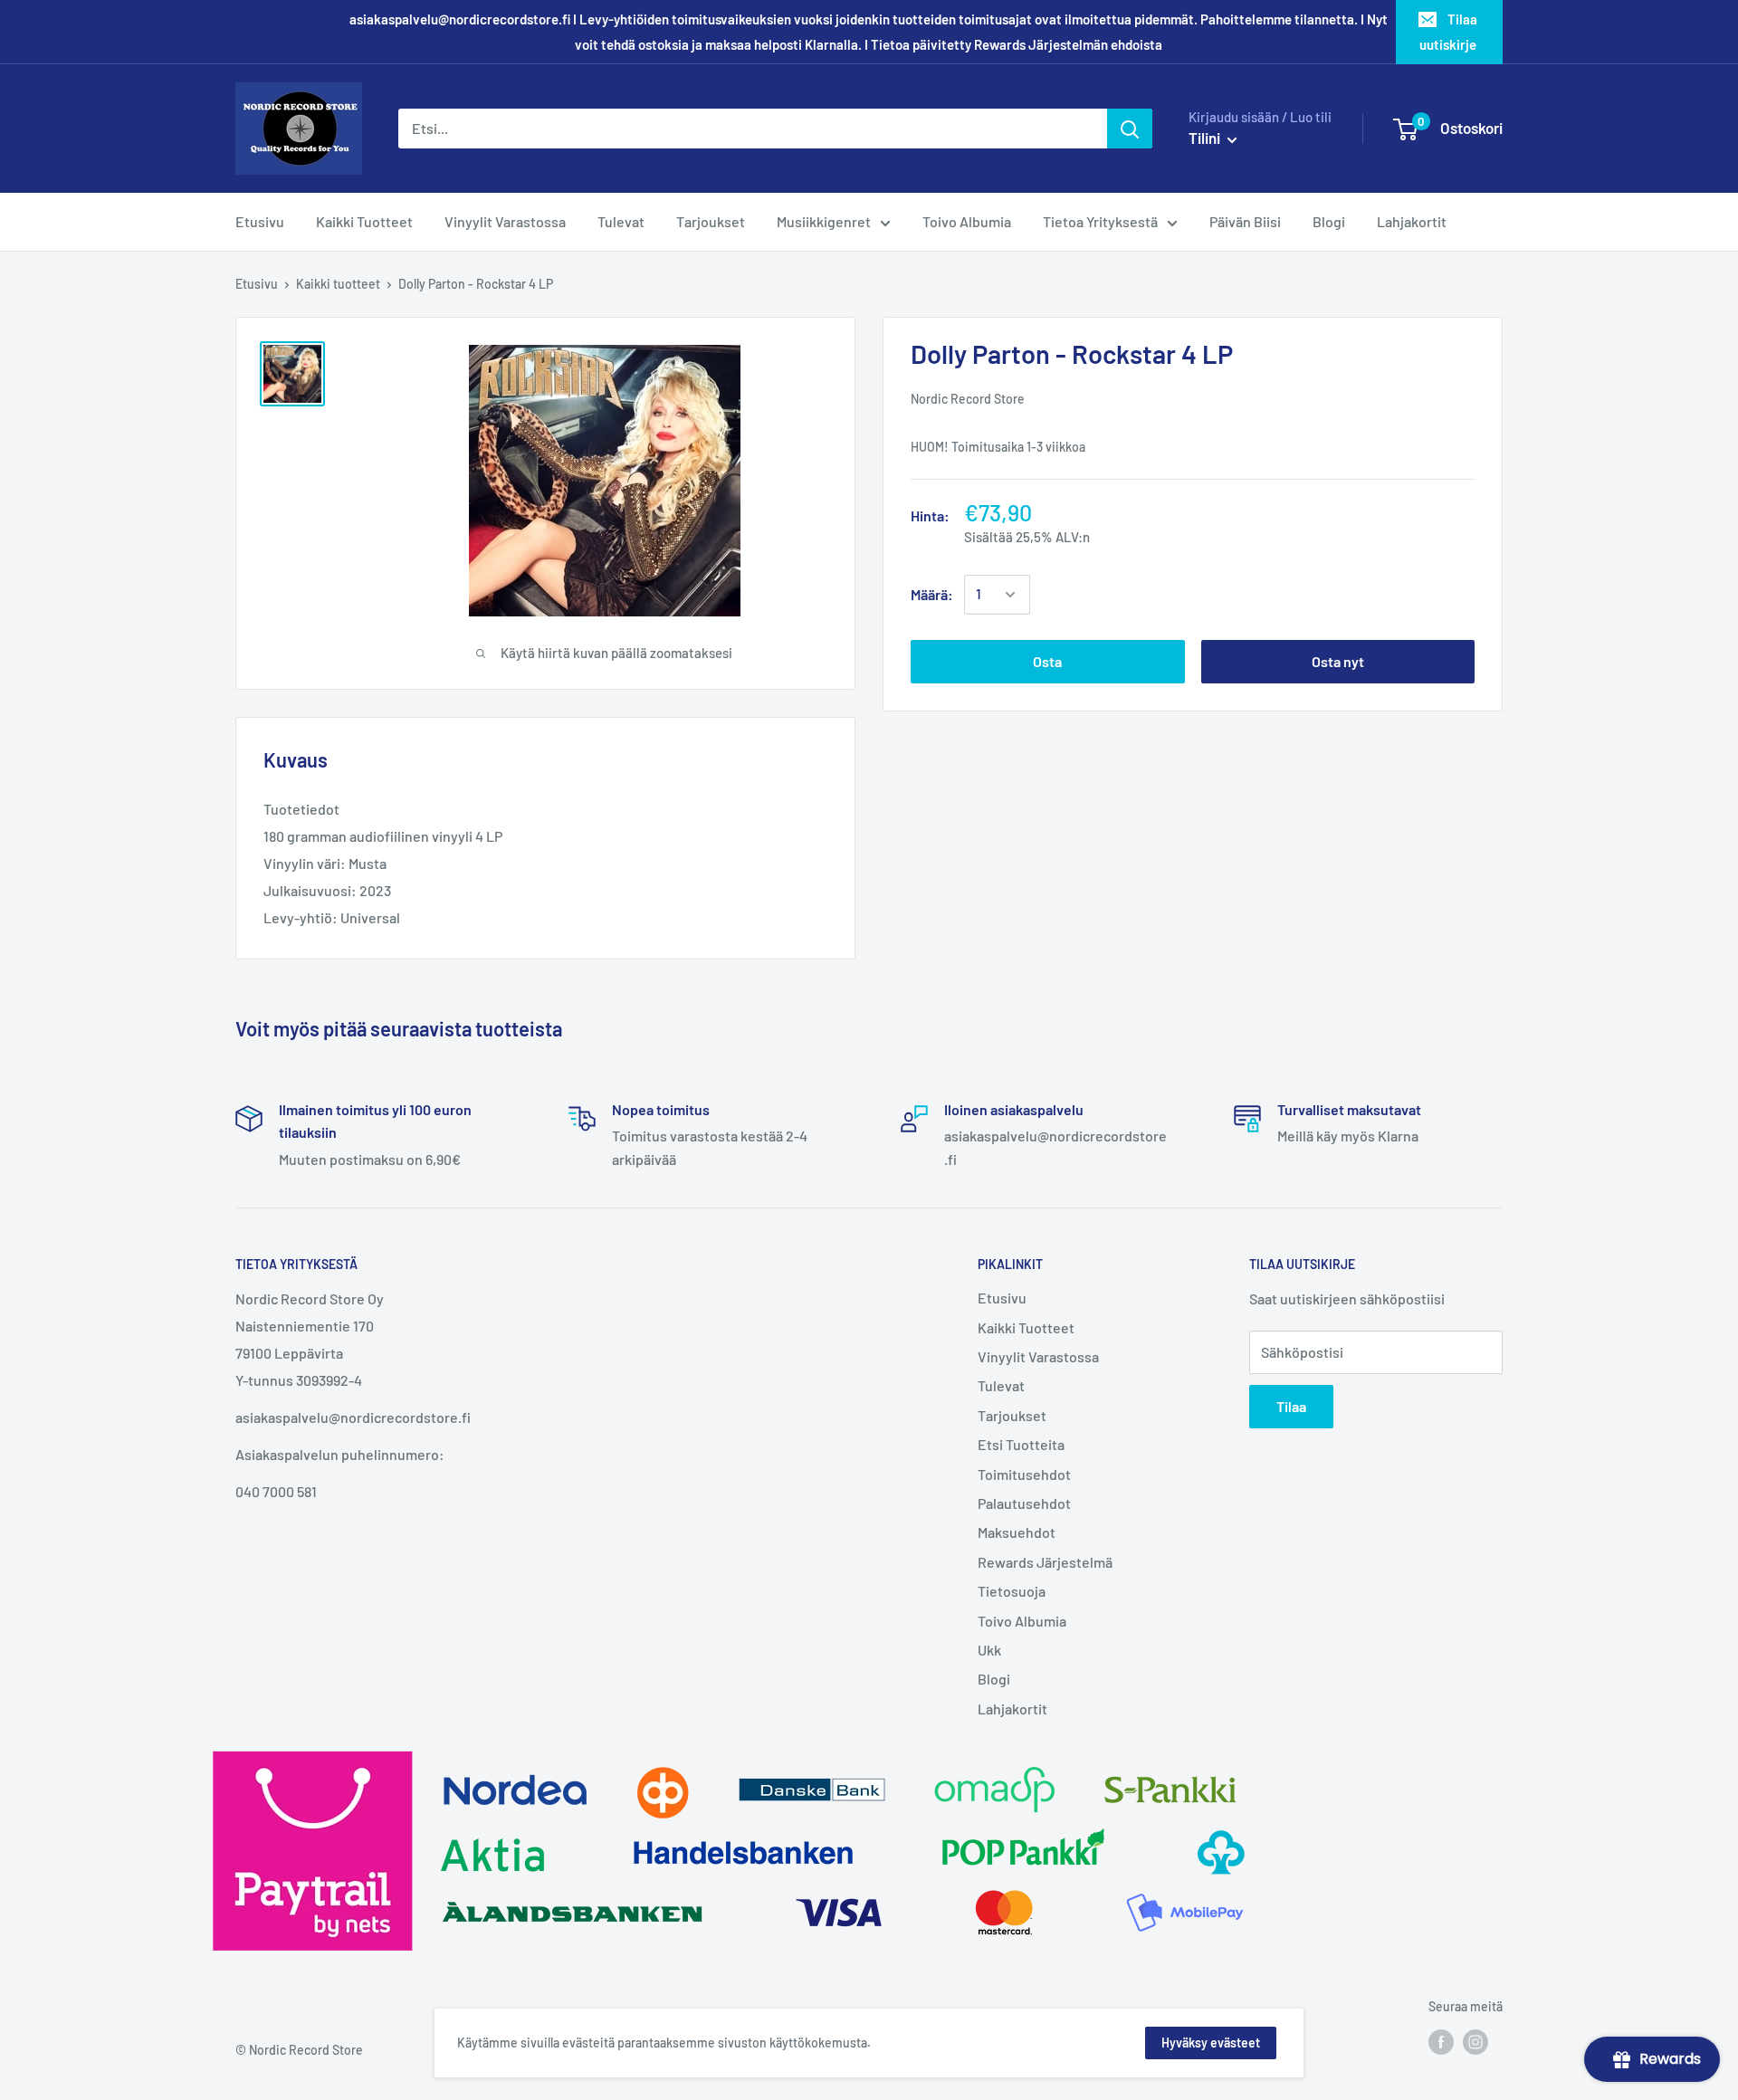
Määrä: (932, 594)
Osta (1047, 661)
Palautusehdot (1024, 1503)
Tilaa (1291, 1406)
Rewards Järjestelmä (1045, 1562)
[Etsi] (1130, 129)
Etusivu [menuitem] (260, 221)
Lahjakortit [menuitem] (1412, 221)
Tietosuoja (1012, 1591)
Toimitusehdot (1024, 1474)
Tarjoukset (1012, 1415)
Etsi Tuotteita (1021, 1444)
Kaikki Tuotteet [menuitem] (364, 221)
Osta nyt (1338, 661)
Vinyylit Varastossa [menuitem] (505, 221)
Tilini (1206, 138)
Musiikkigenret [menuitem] (824, 221)
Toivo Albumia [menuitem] (967, 221)
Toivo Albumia (1022, 1621)
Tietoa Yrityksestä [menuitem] (1100, 221)
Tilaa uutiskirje (1448, 32)
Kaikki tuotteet (338, 284)
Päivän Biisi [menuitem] (1245, 221)
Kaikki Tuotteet (1026, 1327)
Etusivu (257, 284)
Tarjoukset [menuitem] (711, 221)
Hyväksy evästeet (1211, 2043)
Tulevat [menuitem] (621, 221)
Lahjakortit (1012, 1709)
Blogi (994, 1679)
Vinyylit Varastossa (1038, 1356)
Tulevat (1001, 1385)
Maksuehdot (1017, 1532)
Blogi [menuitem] (1329, 221)
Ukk (989, 1650)
